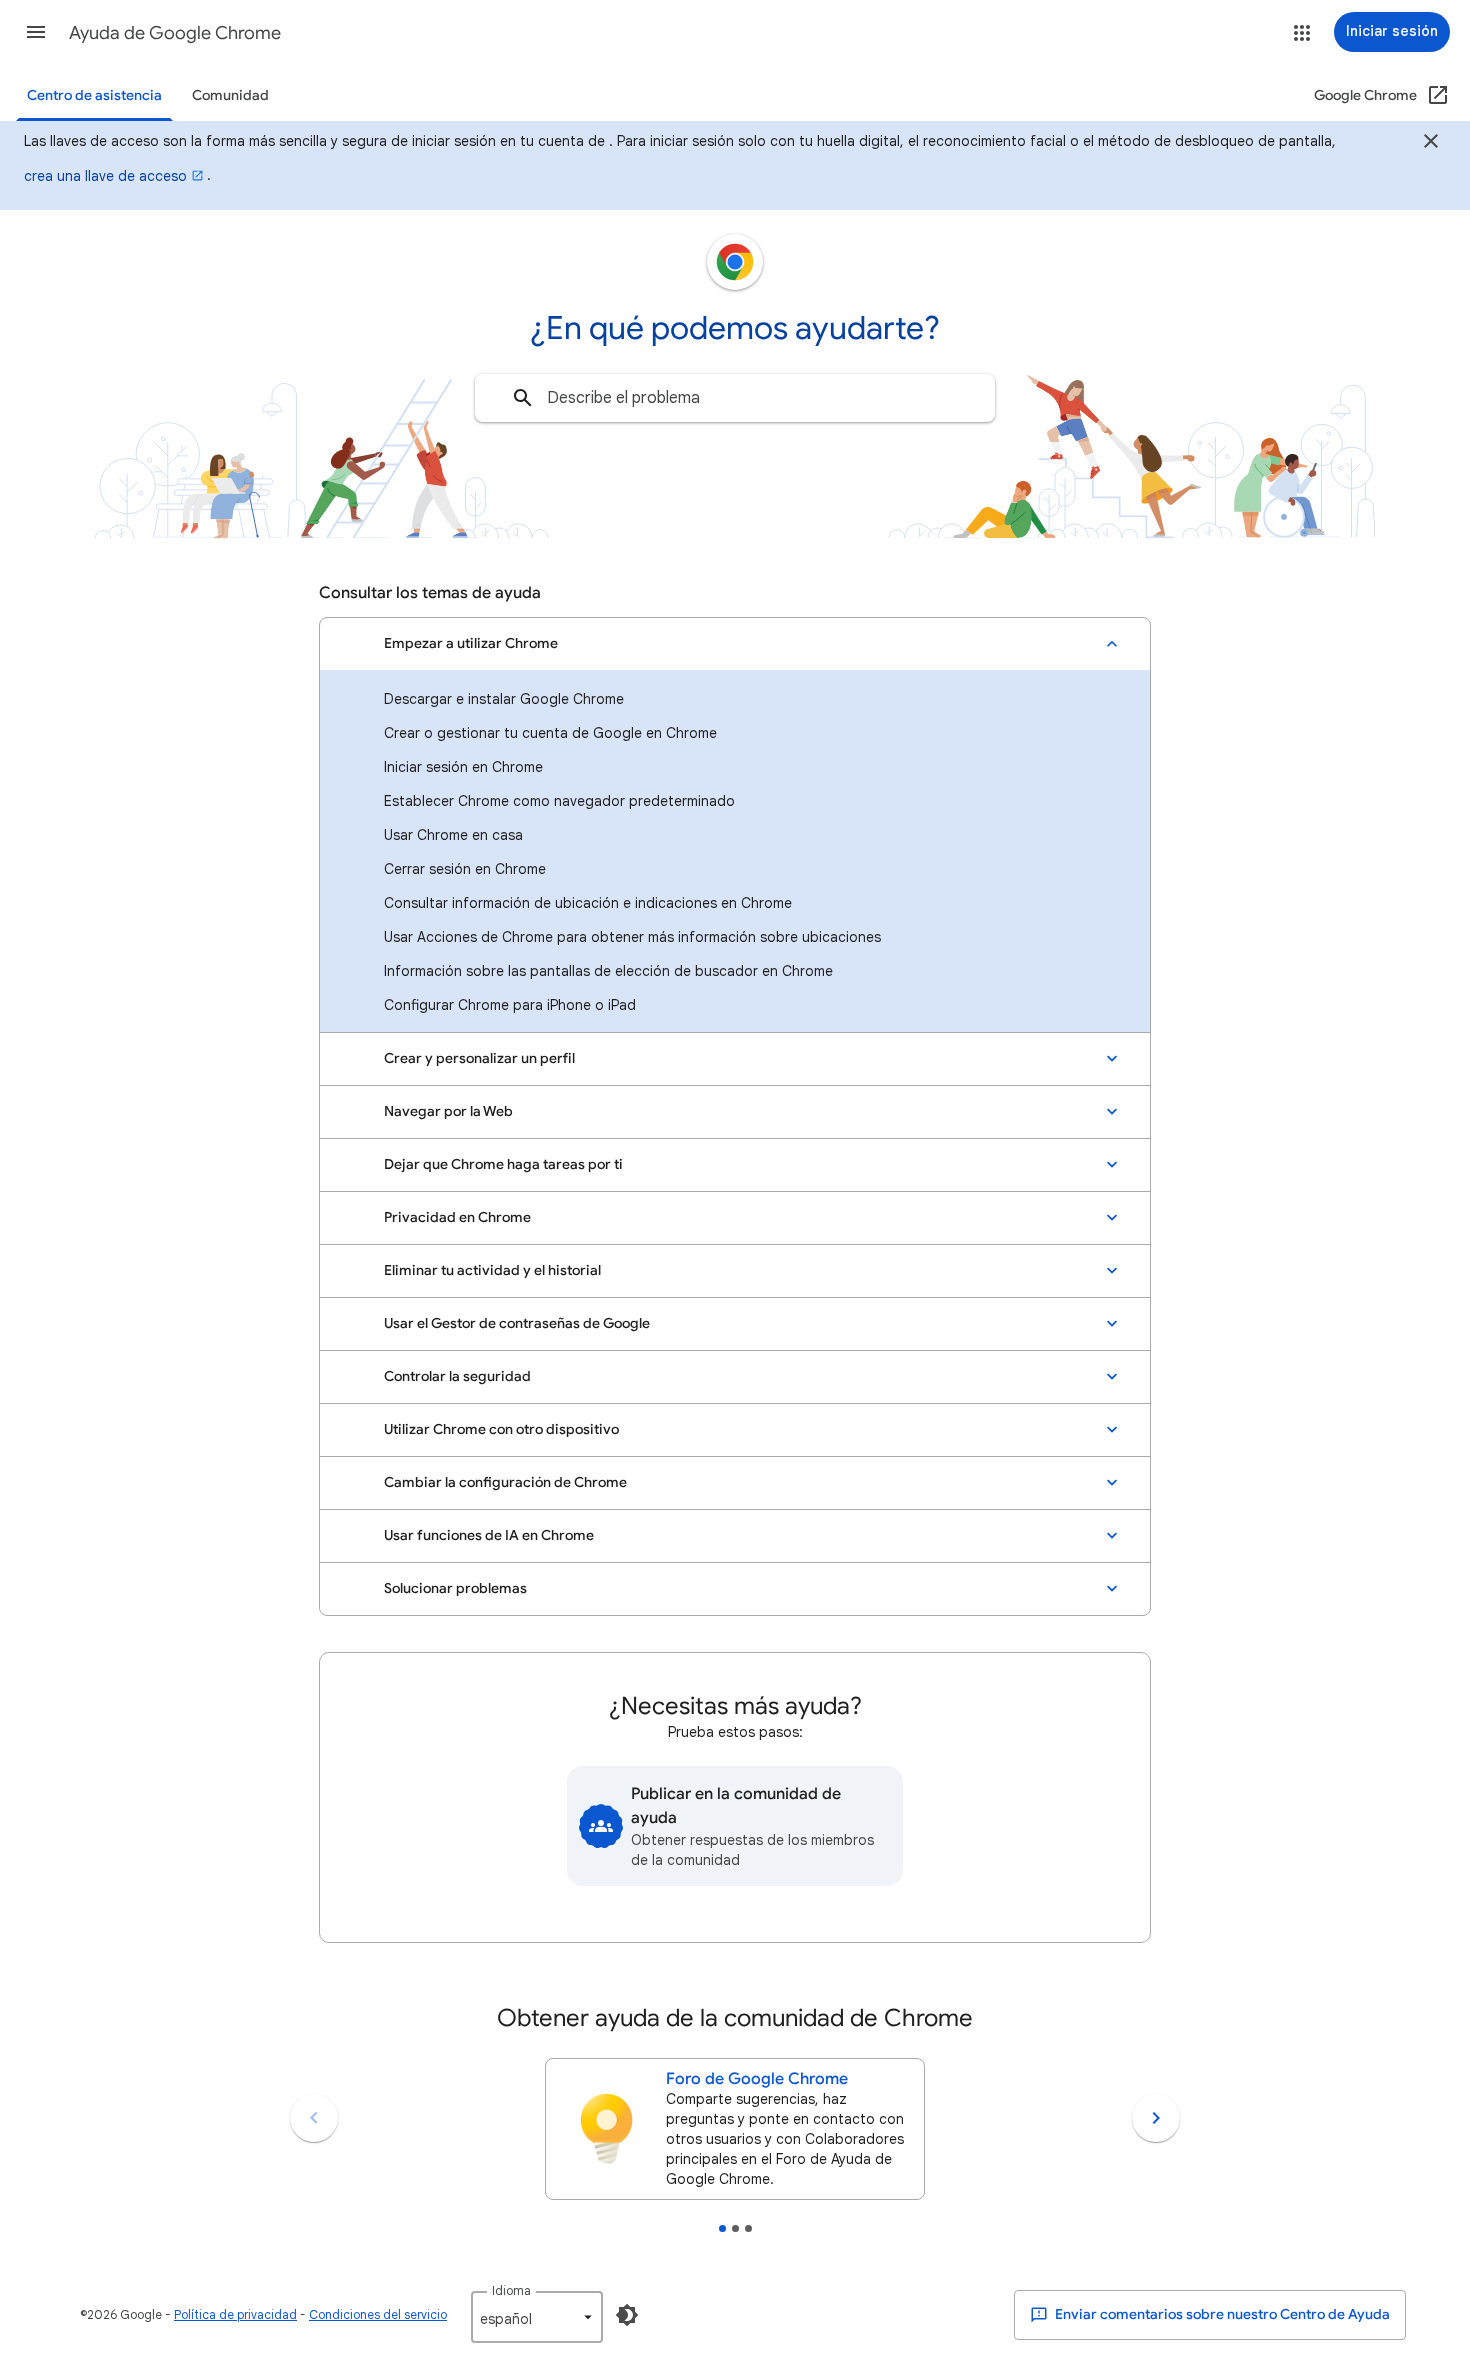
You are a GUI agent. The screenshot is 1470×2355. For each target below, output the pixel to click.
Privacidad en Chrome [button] (457, 1217)
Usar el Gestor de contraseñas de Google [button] (517, 1323)
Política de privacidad (235, 2314)
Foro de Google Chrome (757, 2079)
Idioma (511, 2290)
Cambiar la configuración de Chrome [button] (505, 1482)
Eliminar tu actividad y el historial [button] (492, 1270)
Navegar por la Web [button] (448, 1111)
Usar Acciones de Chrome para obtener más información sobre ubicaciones (632, 937)
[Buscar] (523, 398)
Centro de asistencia (94, 95)
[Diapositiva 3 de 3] (748, 2228)
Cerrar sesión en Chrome (465, 869)
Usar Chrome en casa (453, 835)
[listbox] (537, 2317)
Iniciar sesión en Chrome (463, 767)
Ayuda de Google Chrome (175, 33)
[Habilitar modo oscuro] (627, 2315)
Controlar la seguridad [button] (457, 1376)
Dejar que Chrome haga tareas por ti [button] (503, 1164)
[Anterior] (314, 2118)
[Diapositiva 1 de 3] (722, 2228)
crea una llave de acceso (105, 176)
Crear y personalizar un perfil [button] (479, 1058)
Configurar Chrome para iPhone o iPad (510, 1005)
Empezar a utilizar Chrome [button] (471, 643)
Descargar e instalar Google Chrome (504, 699)
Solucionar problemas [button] (455, 1588)
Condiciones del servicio (378, 2314)
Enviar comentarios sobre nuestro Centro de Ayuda (1221, 2314)
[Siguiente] (1156, 2118)
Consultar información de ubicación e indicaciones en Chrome (588, 903)
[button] (36, 32)
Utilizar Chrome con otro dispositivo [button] (501, 1429)
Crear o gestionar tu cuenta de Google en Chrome (550, 733)
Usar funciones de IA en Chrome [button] (489, 1535)
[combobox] (735, 398)
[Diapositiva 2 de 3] (735, 2228)
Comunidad (230, 95)
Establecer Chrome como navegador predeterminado (559, 801)
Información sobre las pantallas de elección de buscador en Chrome (608, 971)
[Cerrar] (1431, 144)
